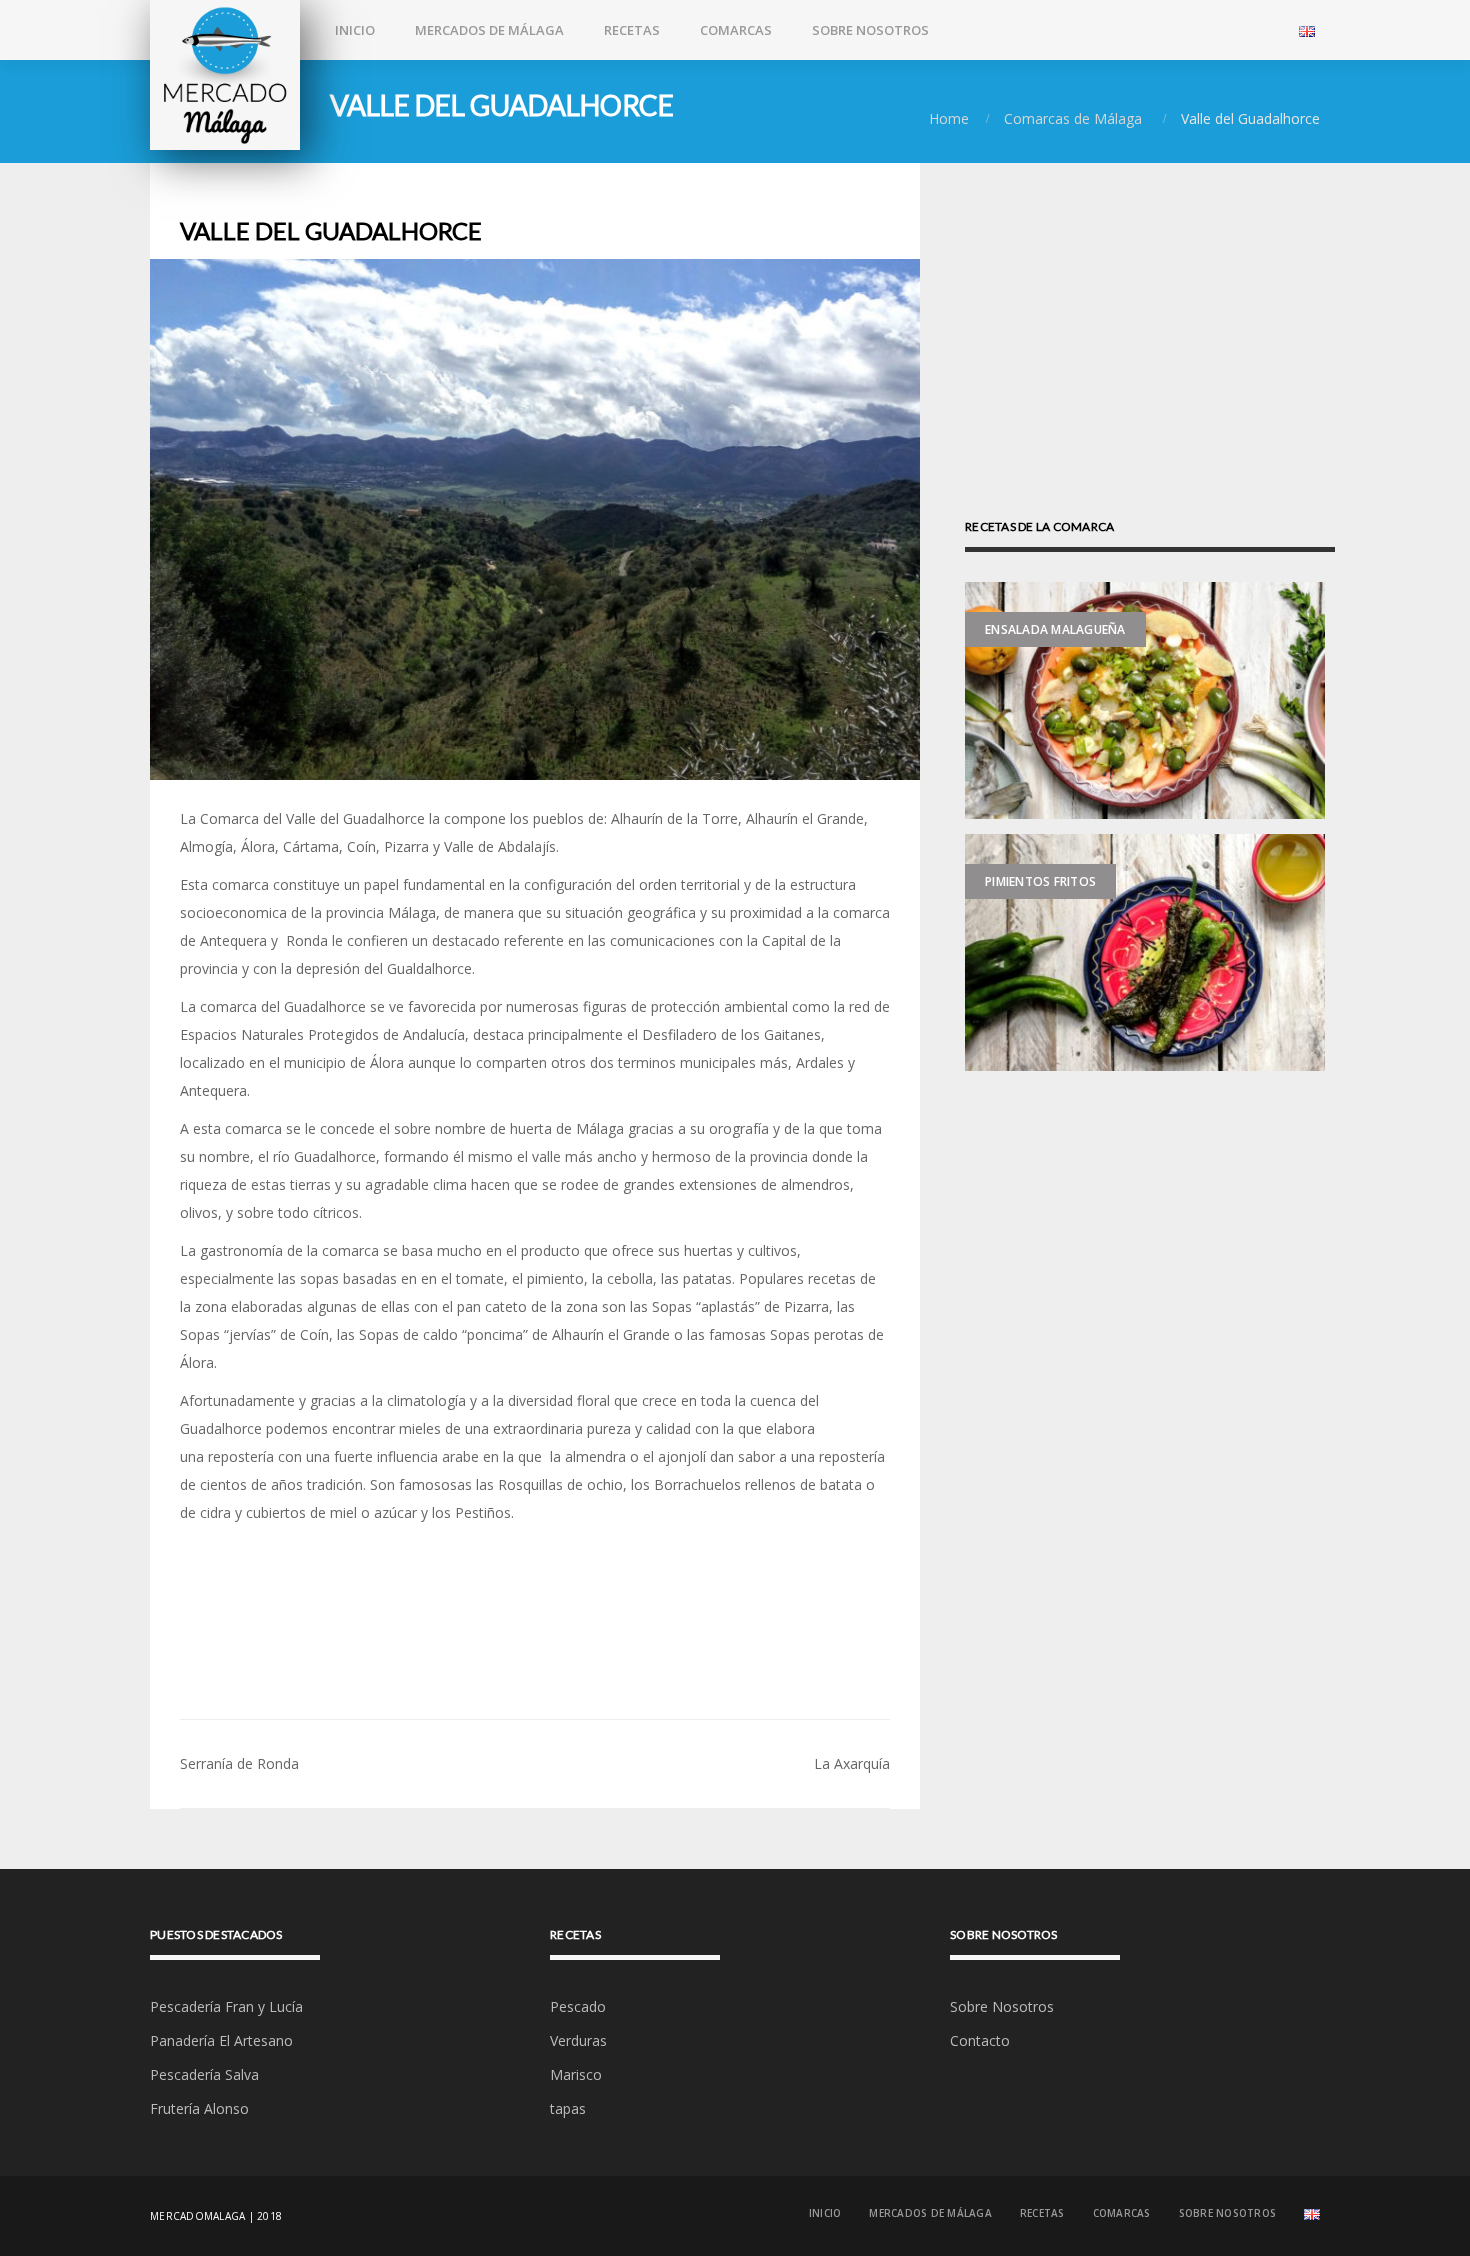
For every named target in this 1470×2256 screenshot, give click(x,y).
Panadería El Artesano (221, 2040)
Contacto (980, 2040)
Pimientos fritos (1040, 881)
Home (949, 118)
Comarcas (736, 30)
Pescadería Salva (204, 2074)
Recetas (632, 30)
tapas (568, 2108)
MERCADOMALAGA (197, 2216)
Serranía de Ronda (239, 1763)
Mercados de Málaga (489, 30)
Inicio (355, 30)
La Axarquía (852, 1763)
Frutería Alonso (199, 2108)
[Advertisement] (1150, 1235)
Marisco (576, 2074)
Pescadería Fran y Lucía (226, 2006)
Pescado (578, 2006)
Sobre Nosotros (870, 30)
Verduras (578, 2040)
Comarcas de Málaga (1073, 118)
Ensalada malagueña (1055, 629)
